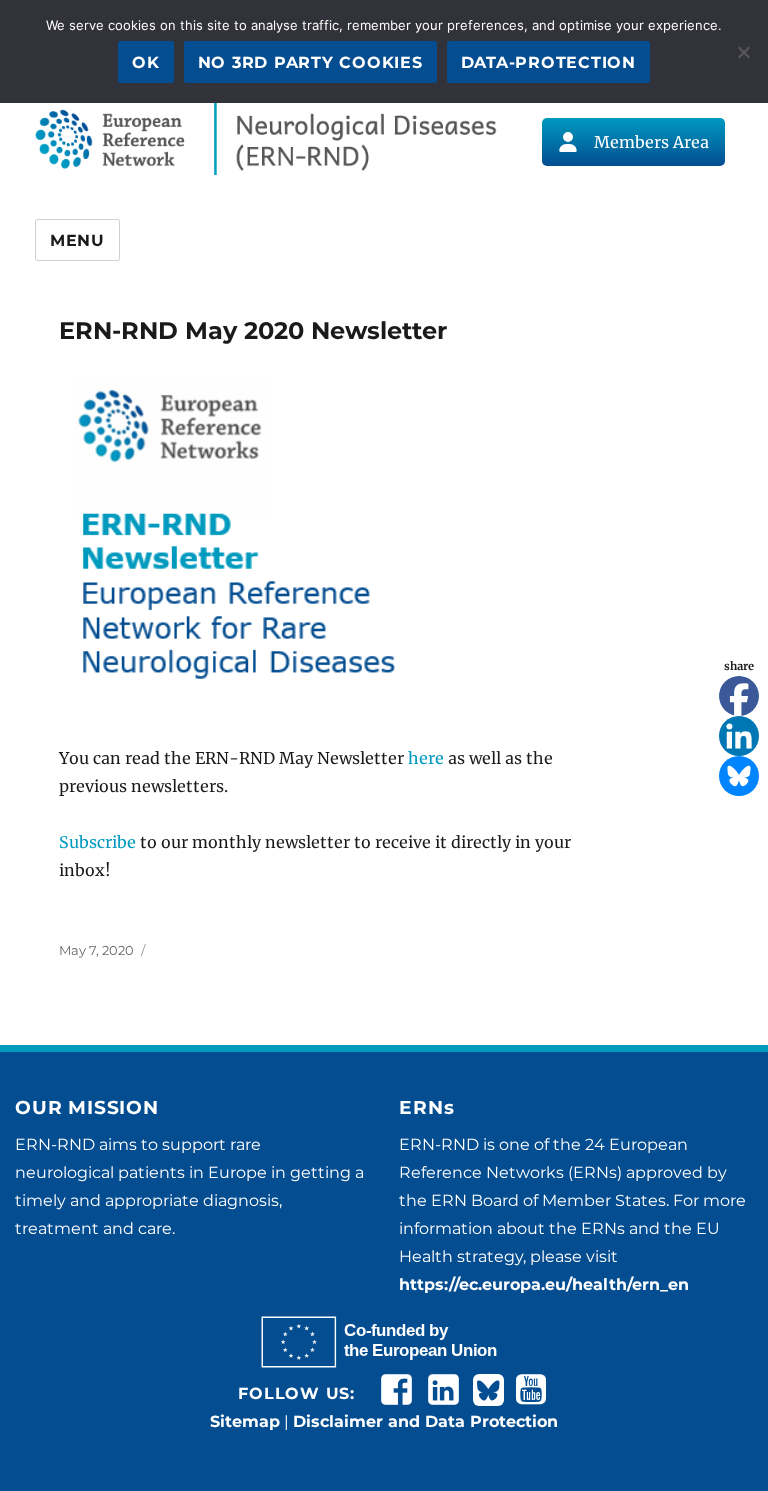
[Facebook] (739, 696)
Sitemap (245, 1421)
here (426, 758)
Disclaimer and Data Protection (425, 1421)
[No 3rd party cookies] (743, 52)
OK (146, 62)
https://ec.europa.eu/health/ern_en (544, 1284)
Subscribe (97, 842)
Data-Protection (548, 62)
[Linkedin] (739, 736)
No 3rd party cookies (310, 62)
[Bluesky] (739, 776)
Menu (77, 240)
